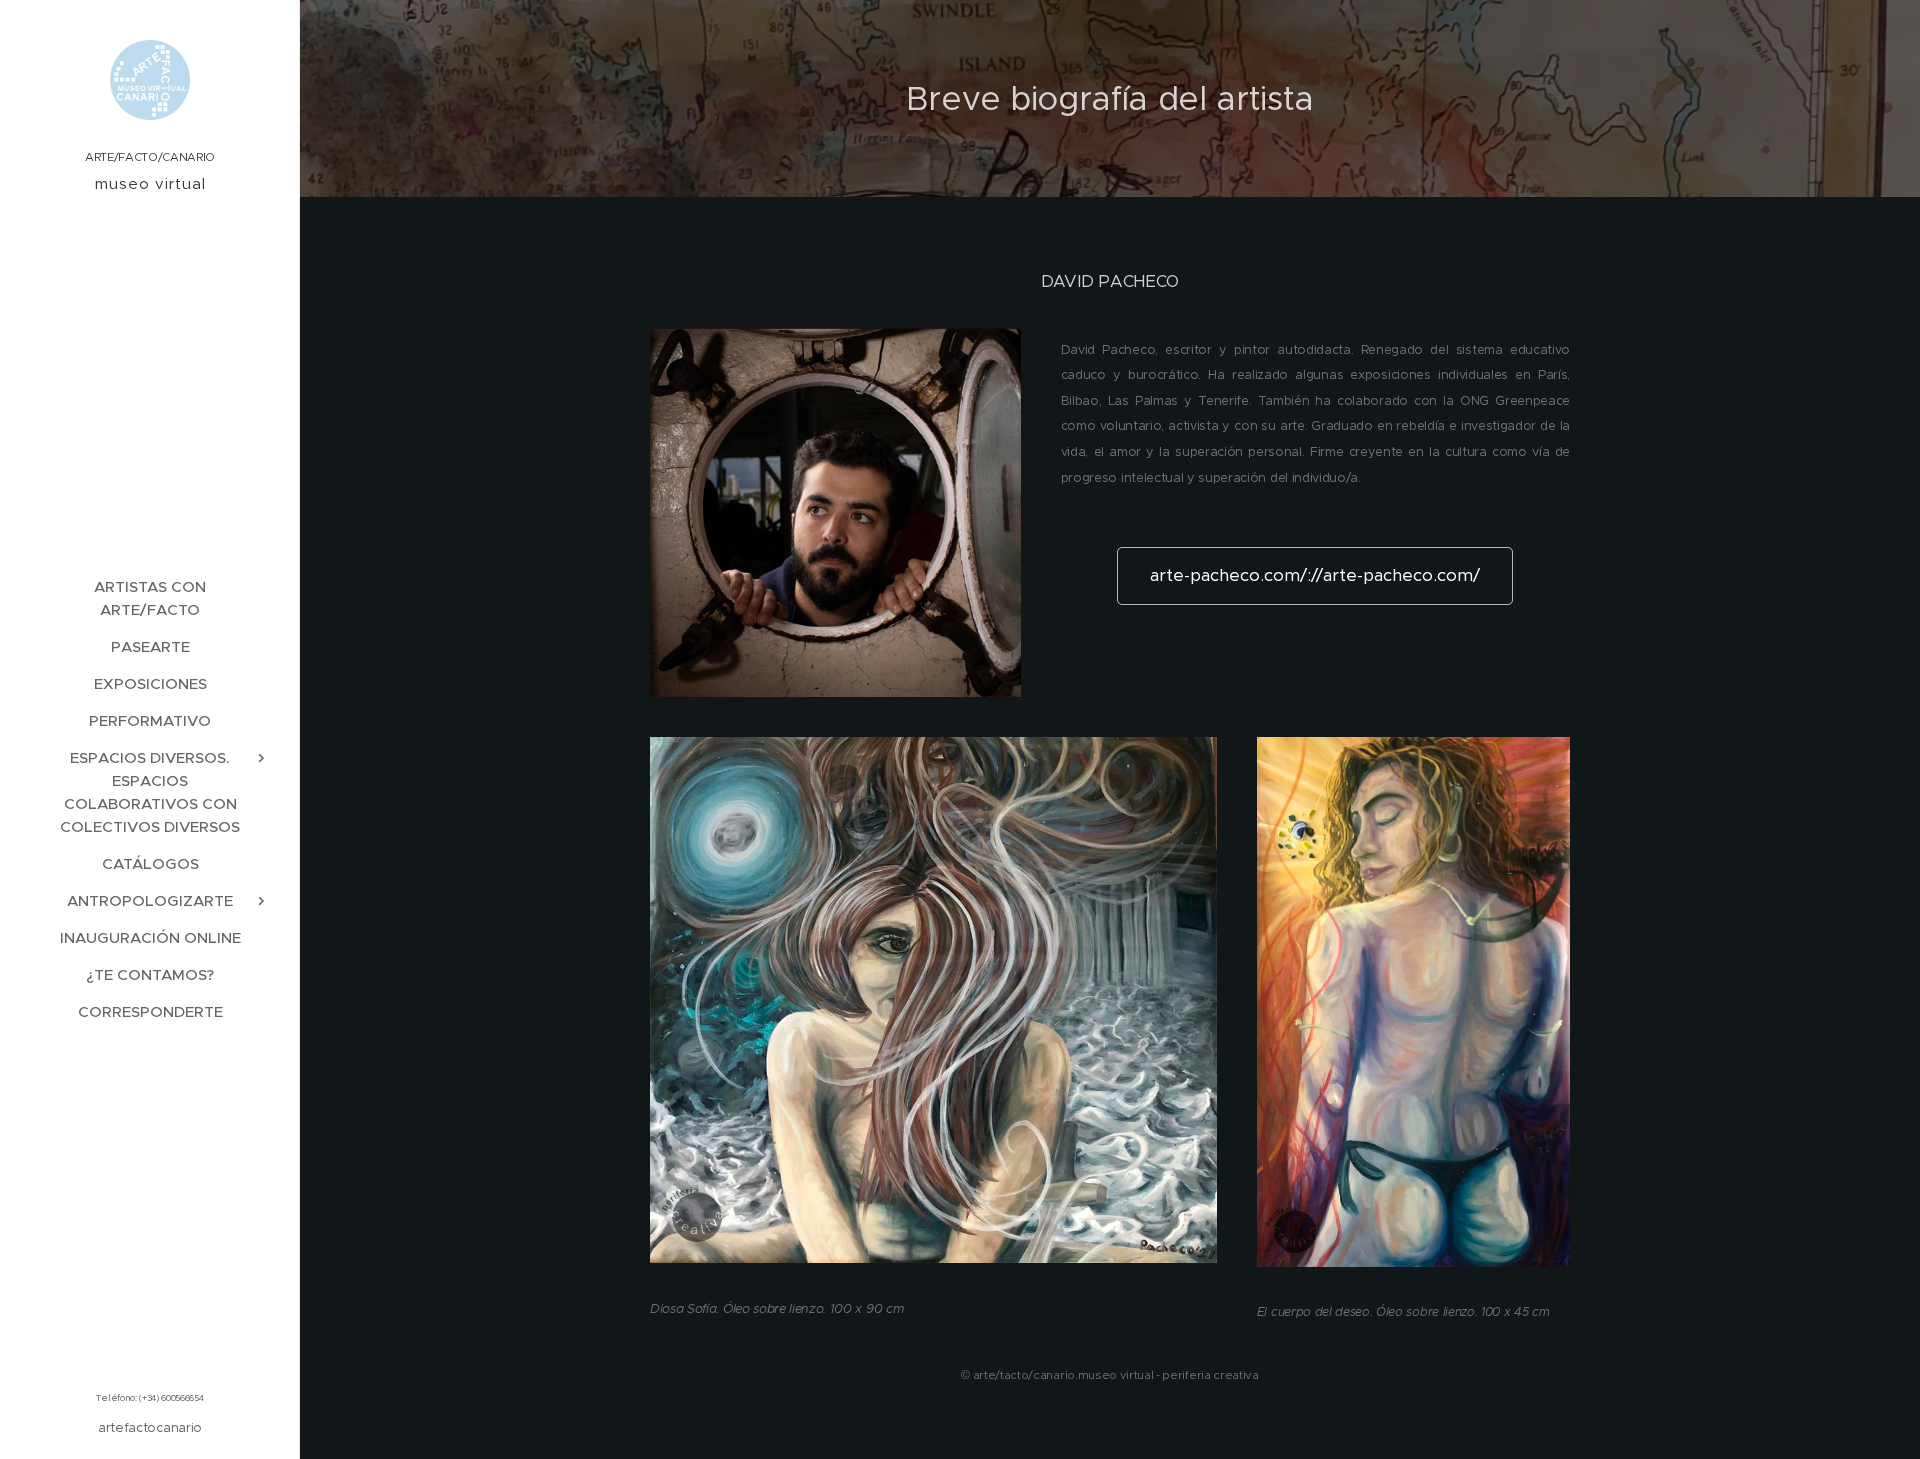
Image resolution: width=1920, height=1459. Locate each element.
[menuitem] (150, 598)
